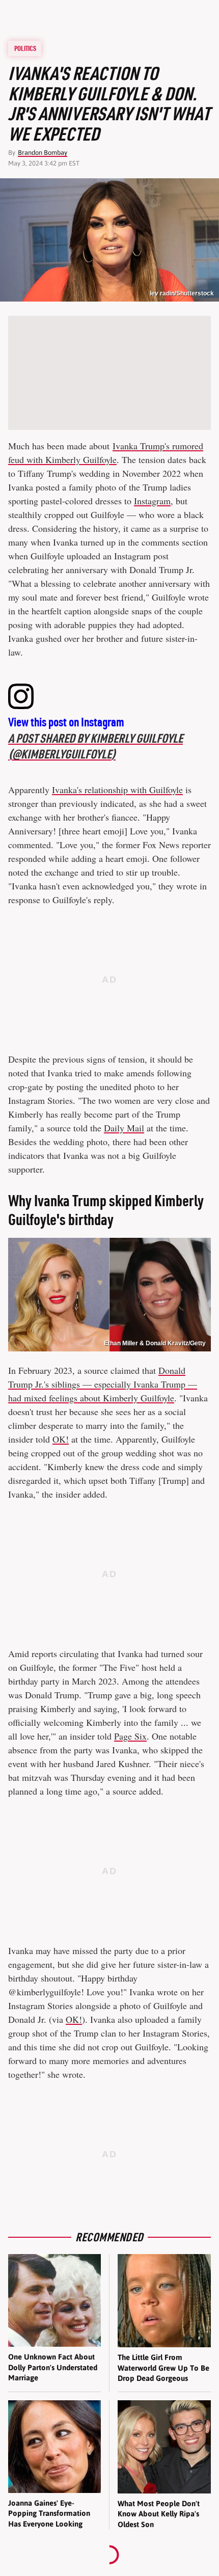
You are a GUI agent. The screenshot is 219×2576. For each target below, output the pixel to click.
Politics (25, 48)
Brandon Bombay (43, 153)
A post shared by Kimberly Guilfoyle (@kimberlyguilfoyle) (95, 746)
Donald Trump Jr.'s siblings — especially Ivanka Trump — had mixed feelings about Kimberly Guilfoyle (103, 1384)
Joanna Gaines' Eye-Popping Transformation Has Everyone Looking (49, 2513)
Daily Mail (124, 1128)
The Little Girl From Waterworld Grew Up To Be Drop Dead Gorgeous (163, 2368)
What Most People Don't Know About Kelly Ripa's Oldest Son (159, 2514)
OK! (61, 1439)
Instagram (152, 501)
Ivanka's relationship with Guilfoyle (117, 790)
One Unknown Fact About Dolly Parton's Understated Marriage (53, 2367)
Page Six (130, 1736)
